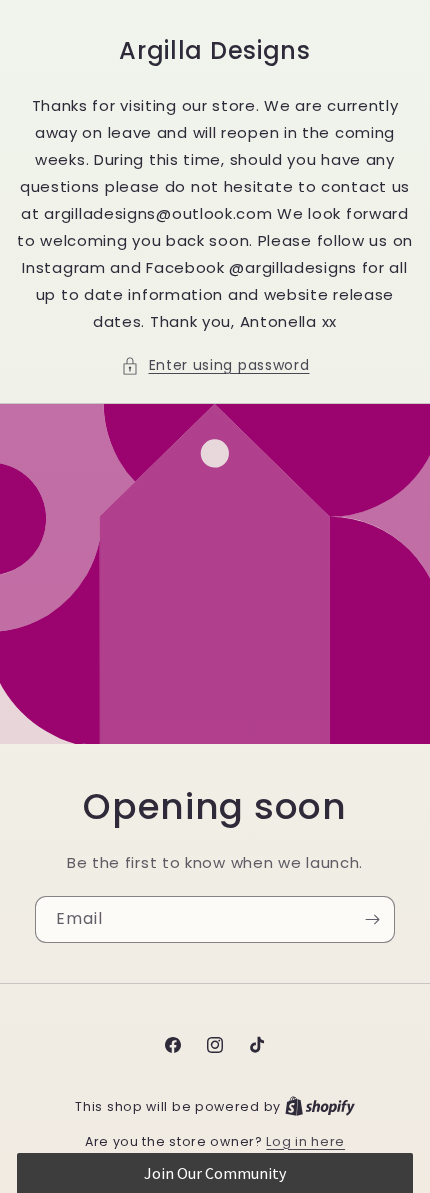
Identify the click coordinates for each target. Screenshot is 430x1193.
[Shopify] (320, 1106)
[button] (215, 365)
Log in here (305, 1141)
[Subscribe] (372, 919)
